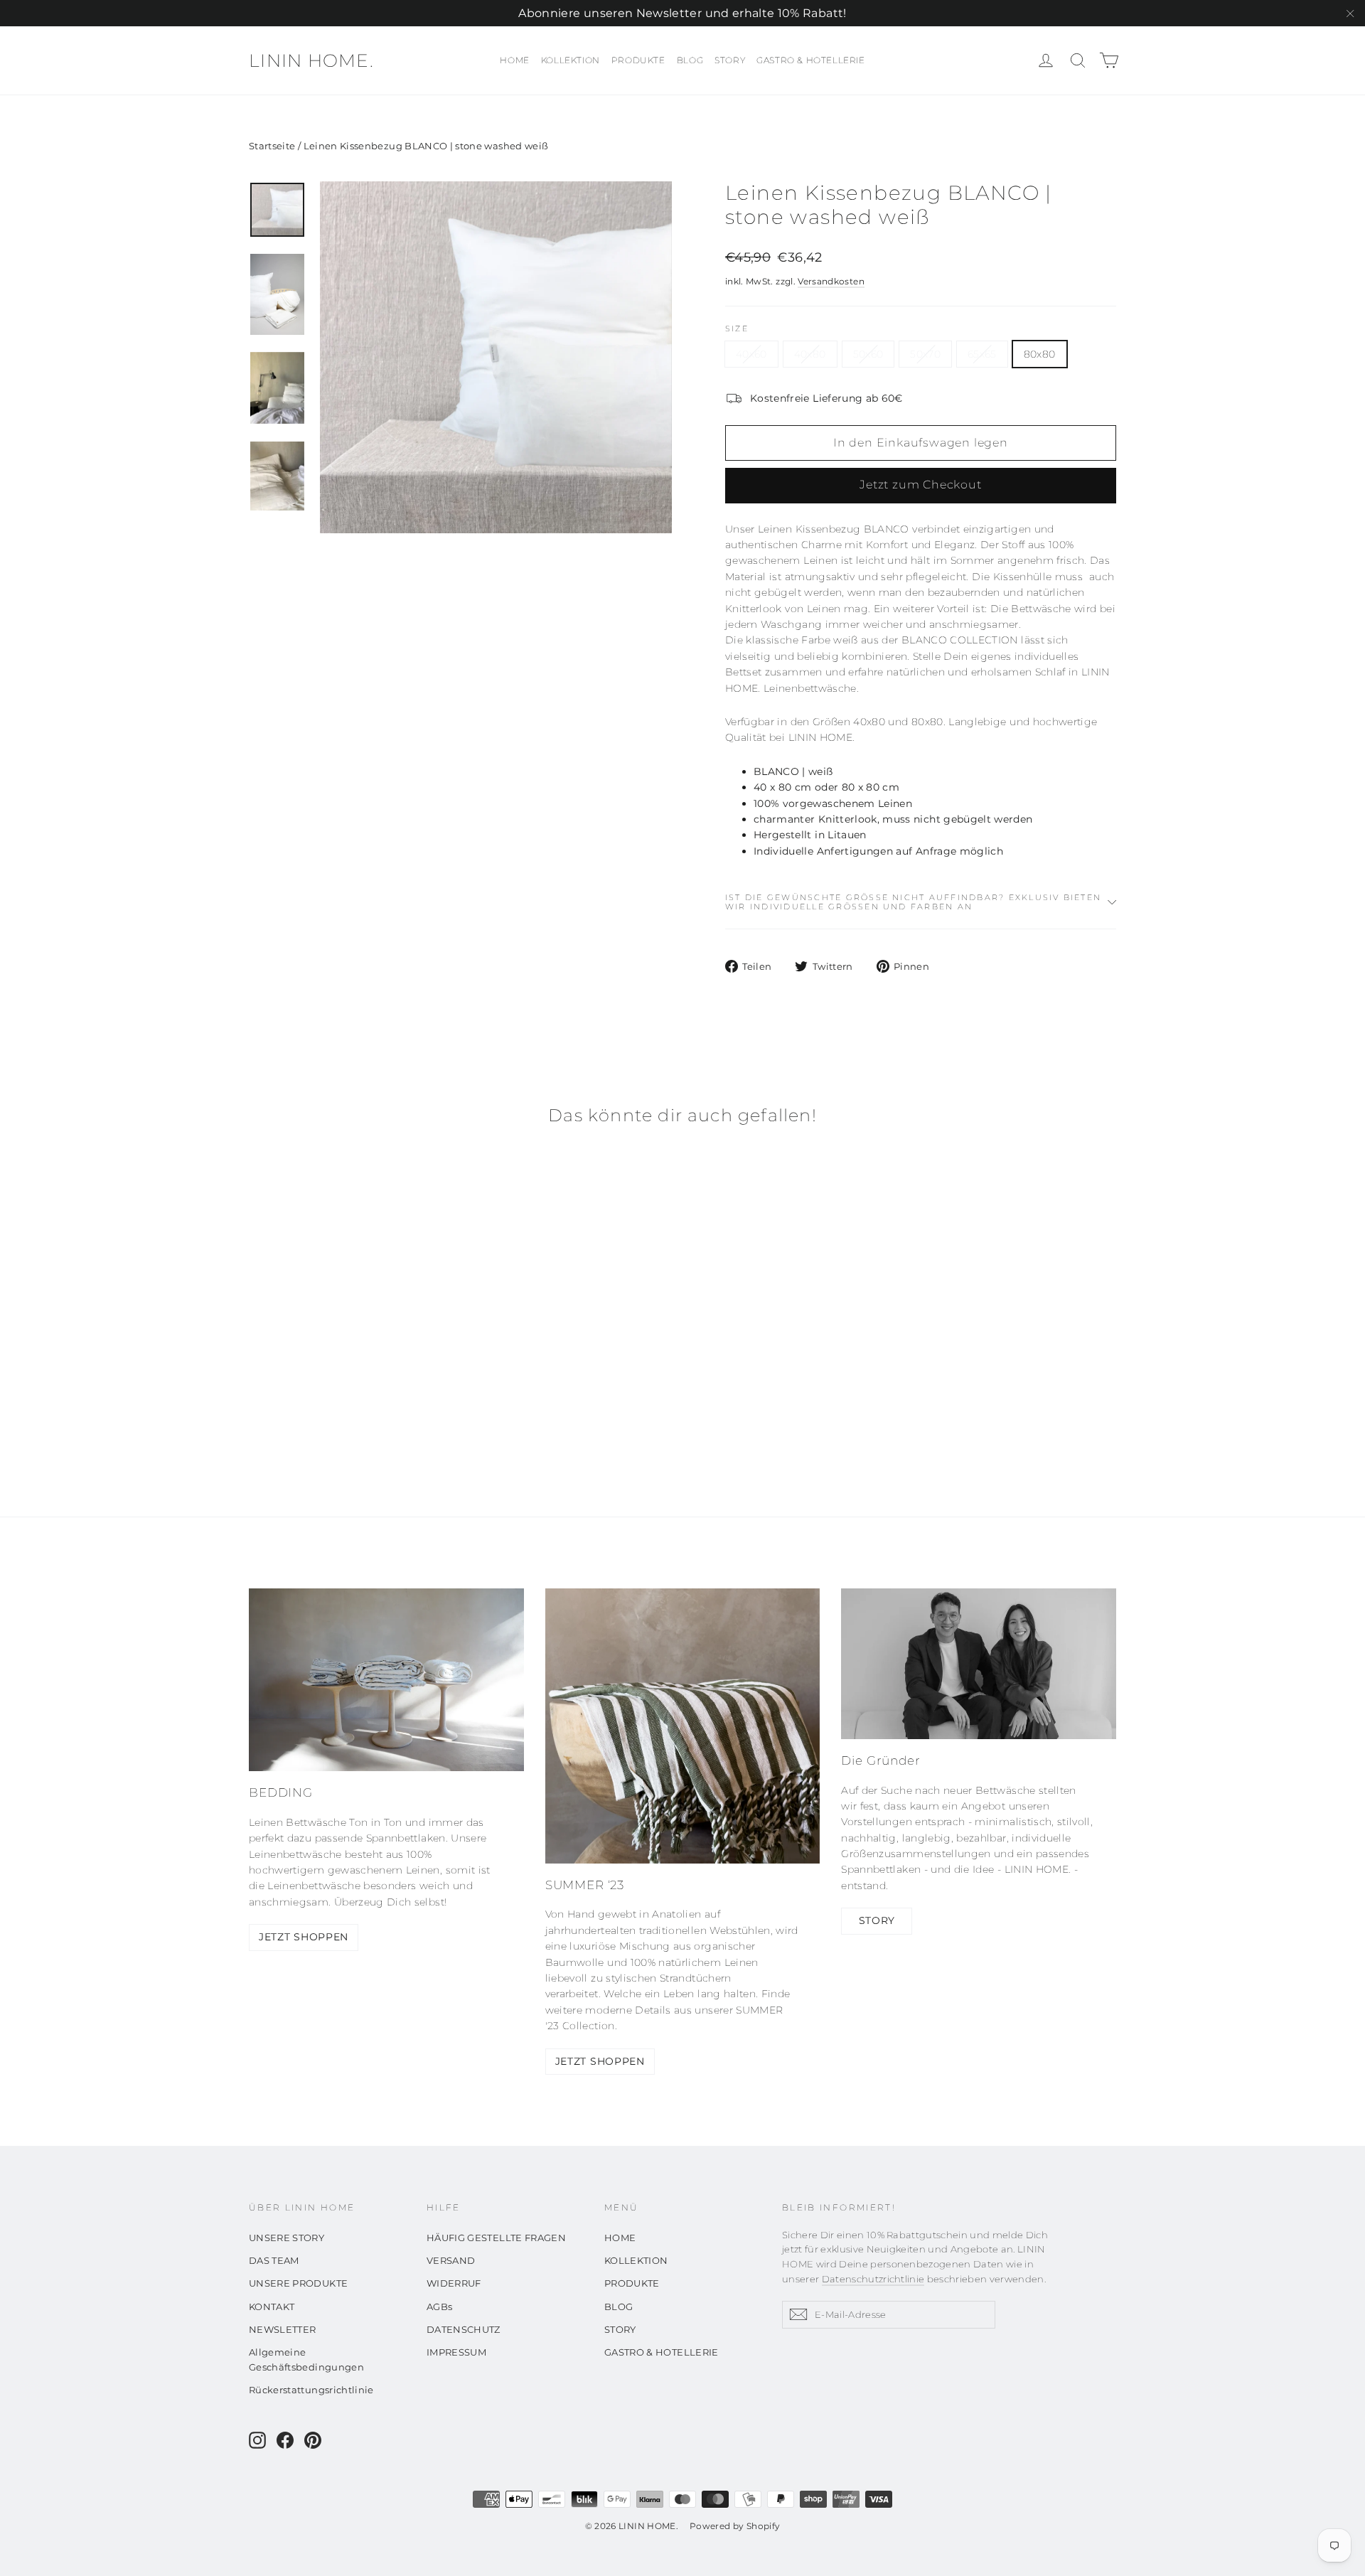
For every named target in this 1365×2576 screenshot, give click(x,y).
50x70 (925, 354)
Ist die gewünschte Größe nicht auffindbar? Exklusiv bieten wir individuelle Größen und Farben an (913, 902)
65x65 (982, 354)
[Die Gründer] (979, 1664)
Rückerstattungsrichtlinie (311, 2390)
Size (737, 329)
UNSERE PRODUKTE (298, 2283)
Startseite (272, 146)
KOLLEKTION (571, 60)
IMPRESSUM (456, 2352)
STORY (730, 60)
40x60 (751, 354)
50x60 (868, 354)
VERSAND (451, 2260)
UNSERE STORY (287, 2238)
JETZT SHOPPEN (304, 1937)
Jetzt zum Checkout (920, 485)
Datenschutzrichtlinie (873, 2279)
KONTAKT (272, 2307)
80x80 (1040, 354)
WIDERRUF (454, 2283)
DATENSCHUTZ (464, 2329)
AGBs (439, 2307)
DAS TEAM (274, 2260)
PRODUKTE (638, 60)
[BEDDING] (386, 1680)
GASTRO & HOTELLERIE (810, 60)
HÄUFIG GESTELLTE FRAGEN (496, 2238)
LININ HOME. (311, 60)
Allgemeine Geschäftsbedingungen (306, 2359)
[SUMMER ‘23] (683, 1726)
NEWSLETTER (283, 2329)
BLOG (690, 60)
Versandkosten (831, 281)
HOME (514, 60)
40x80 (810, 354)
